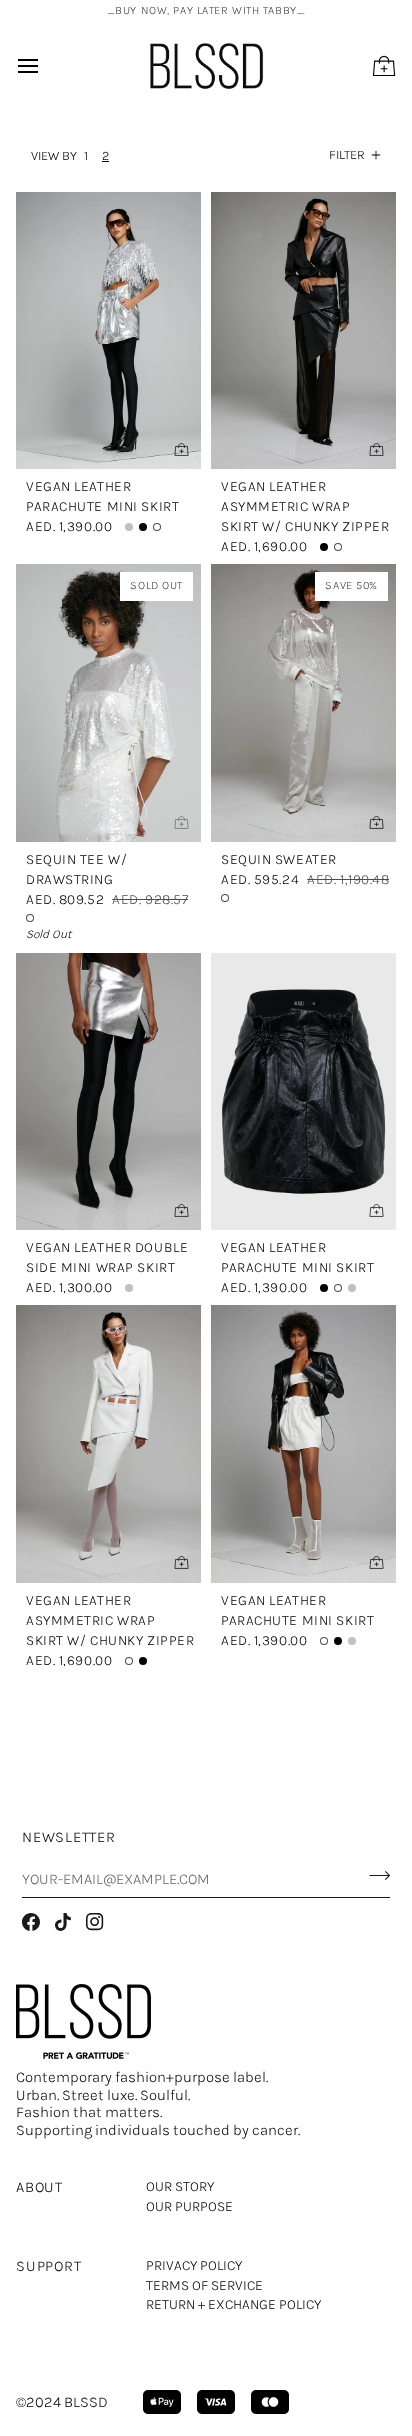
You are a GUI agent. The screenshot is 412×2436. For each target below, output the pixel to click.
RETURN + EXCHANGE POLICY (233, 2304)
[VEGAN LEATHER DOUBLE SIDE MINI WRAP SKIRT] (108, 1091)
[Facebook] (31, 1922)
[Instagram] (95, 1922)
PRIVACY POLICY (194, 2265)
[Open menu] (46, 65)
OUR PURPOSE (189, 2206)
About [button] (39, 2187)
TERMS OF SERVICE (204, 2285)
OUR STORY (180, 2186)
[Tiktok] (63, 1922)
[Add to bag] (181, 822)
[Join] (373, 1876)
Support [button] (48, 2266)
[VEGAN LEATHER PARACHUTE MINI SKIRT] (108, 330)
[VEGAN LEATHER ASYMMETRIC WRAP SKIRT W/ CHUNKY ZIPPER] (303, 330)
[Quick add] (181, 449)
